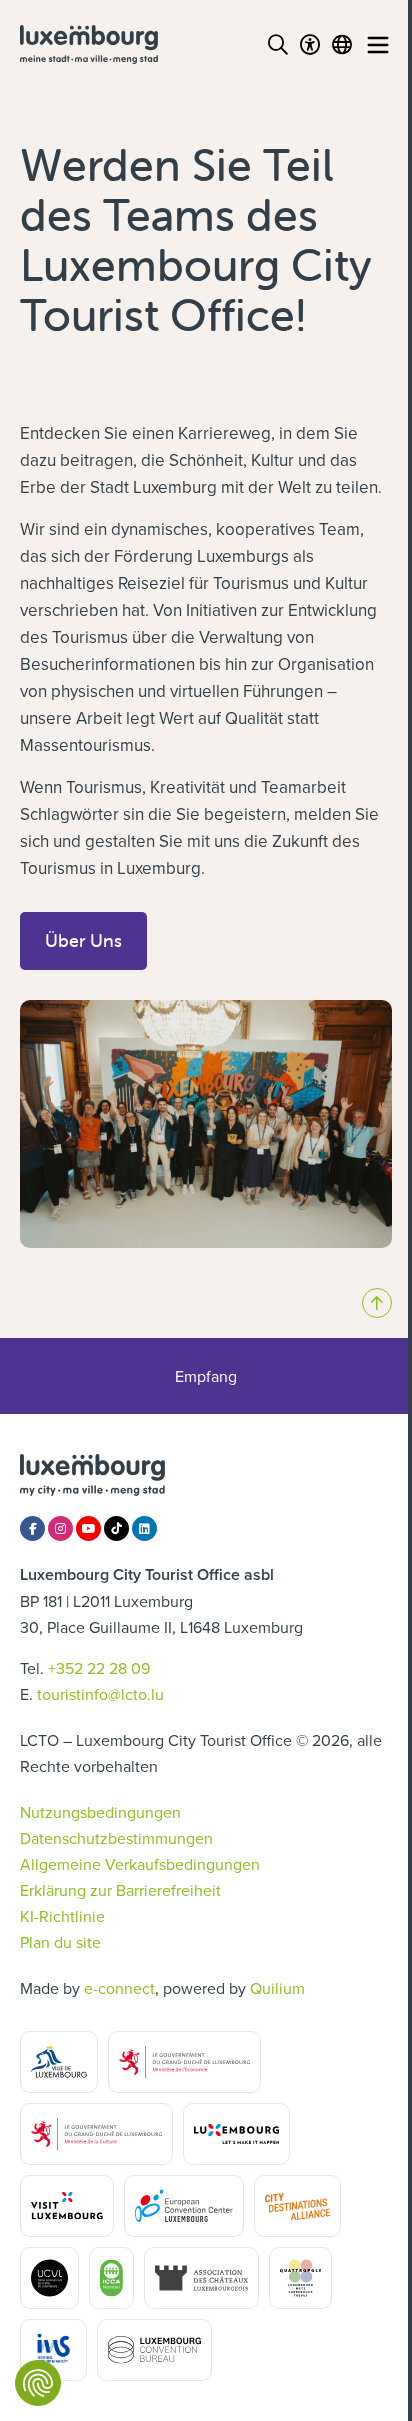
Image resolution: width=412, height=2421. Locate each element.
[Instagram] (60, 1528)
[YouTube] (88, 1528)
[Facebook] (32, 1528)
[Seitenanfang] (377, 1303)
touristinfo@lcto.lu (100, 1694)
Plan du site (60, 1942)
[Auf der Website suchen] (278, 45)
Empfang (206, 1376)
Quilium (277, 1988)
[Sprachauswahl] (342, 45)
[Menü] (378, 45)
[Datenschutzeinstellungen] (38, 2383)
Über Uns (83, 940)
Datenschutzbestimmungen (116, 1838)
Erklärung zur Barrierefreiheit (120, 1890)
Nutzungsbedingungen (100, 1812)
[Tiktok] (116, 1528)
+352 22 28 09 (99, 1668)
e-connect (119, 1988)
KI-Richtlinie (62, 1916)
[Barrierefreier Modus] (310, 45)
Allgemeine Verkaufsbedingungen (140, 1864)
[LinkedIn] (144, 1528)
